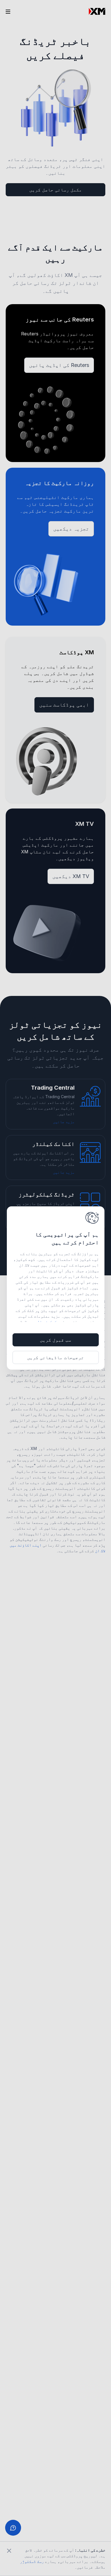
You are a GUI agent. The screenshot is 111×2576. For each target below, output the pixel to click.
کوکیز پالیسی (44, 1322)
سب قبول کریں (55, 1340)
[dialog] (56, 1288)
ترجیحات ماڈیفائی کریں (55, 1357)
